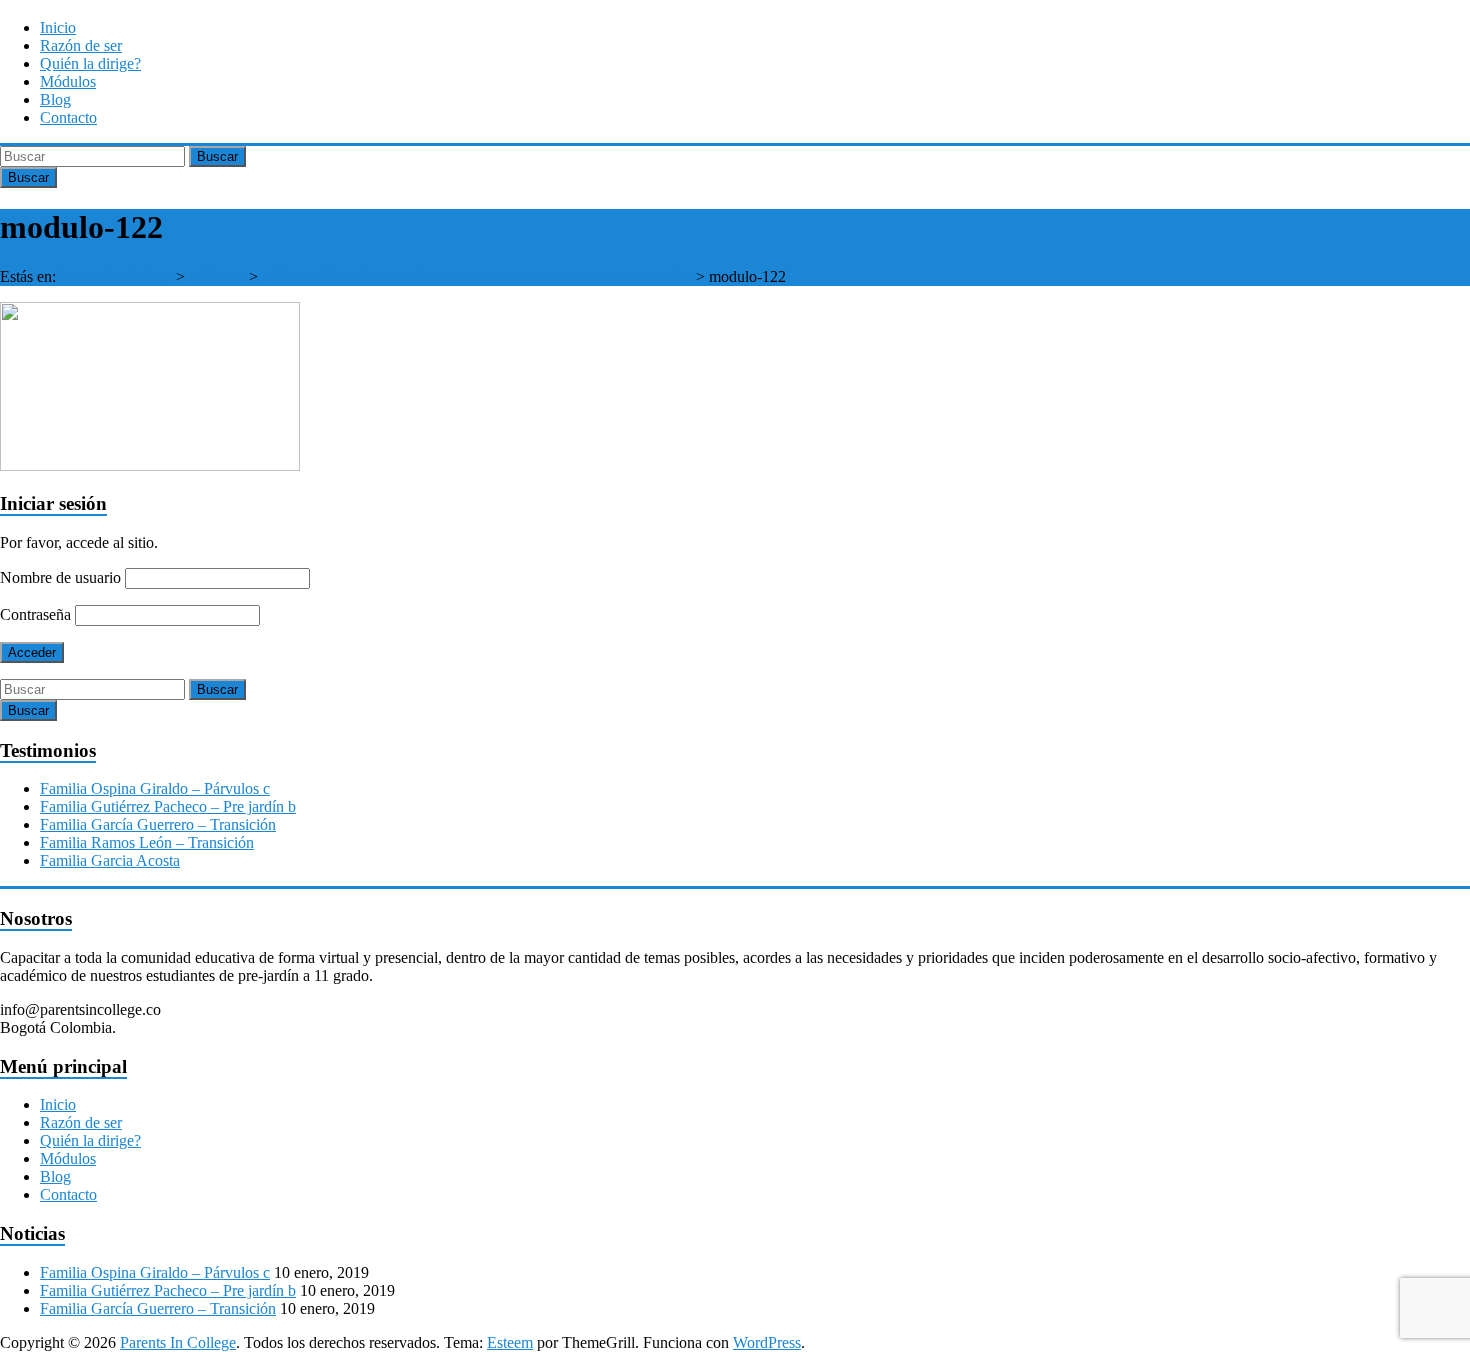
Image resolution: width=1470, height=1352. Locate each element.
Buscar (217, 156)
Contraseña (35, 614)
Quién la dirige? (90, 63)
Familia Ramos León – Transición (147, 842)
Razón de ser (81, 45)
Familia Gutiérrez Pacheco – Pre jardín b (168, 806)
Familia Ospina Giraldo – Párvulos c (155, 788)
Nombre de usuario (60, 577)
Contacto (68, 117)
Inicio (58, 27)
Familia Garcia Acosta (110, 860)
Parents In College (114, 276)
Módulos (68, 81)
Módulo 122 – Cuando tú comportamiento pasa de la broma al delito (477, 276)
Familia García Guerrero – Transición (158, 824)
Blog (55, 99)
